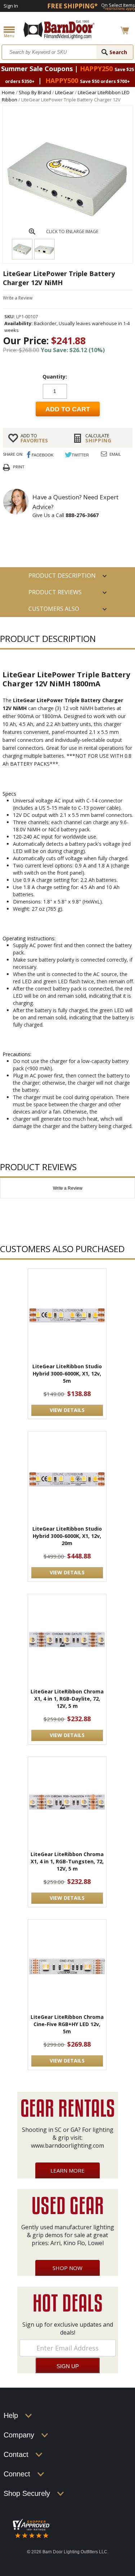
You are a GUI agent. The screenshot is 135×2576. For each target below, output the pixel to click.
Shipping (98, 438)
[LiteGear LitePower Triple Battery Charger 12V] (68, 237)
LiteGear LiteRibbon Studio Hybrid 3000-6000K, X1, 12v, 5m (67, 1374)
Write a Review (18, 298)
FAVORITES (34, 438)
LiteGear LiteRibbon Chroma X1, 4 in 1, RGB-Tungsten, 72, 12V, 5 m (67, 1861)
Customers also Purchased (54, 611)
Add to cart (68, 409)
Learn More (67, 2170)
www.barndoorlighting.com (67, 2146)
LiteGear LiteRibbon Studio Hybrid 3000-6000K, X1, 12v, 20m (67, 1536)
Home (8, 92)
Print (19, 467)
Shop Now (67, 2268)
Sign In (11, 6)
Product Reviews (55, 592)
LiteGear (64, 92)
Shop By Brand (35, 92)
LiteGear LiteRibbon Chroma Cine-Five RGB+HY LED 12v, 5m (67, 2024)
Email (115, 454)
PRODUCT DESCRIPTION (62, 576)
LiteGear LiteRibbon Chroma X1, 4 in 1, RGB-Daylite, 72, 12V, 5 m (67, 1699)
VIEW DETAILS (67, 1410)
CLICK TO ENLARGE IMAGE (72, 231)
